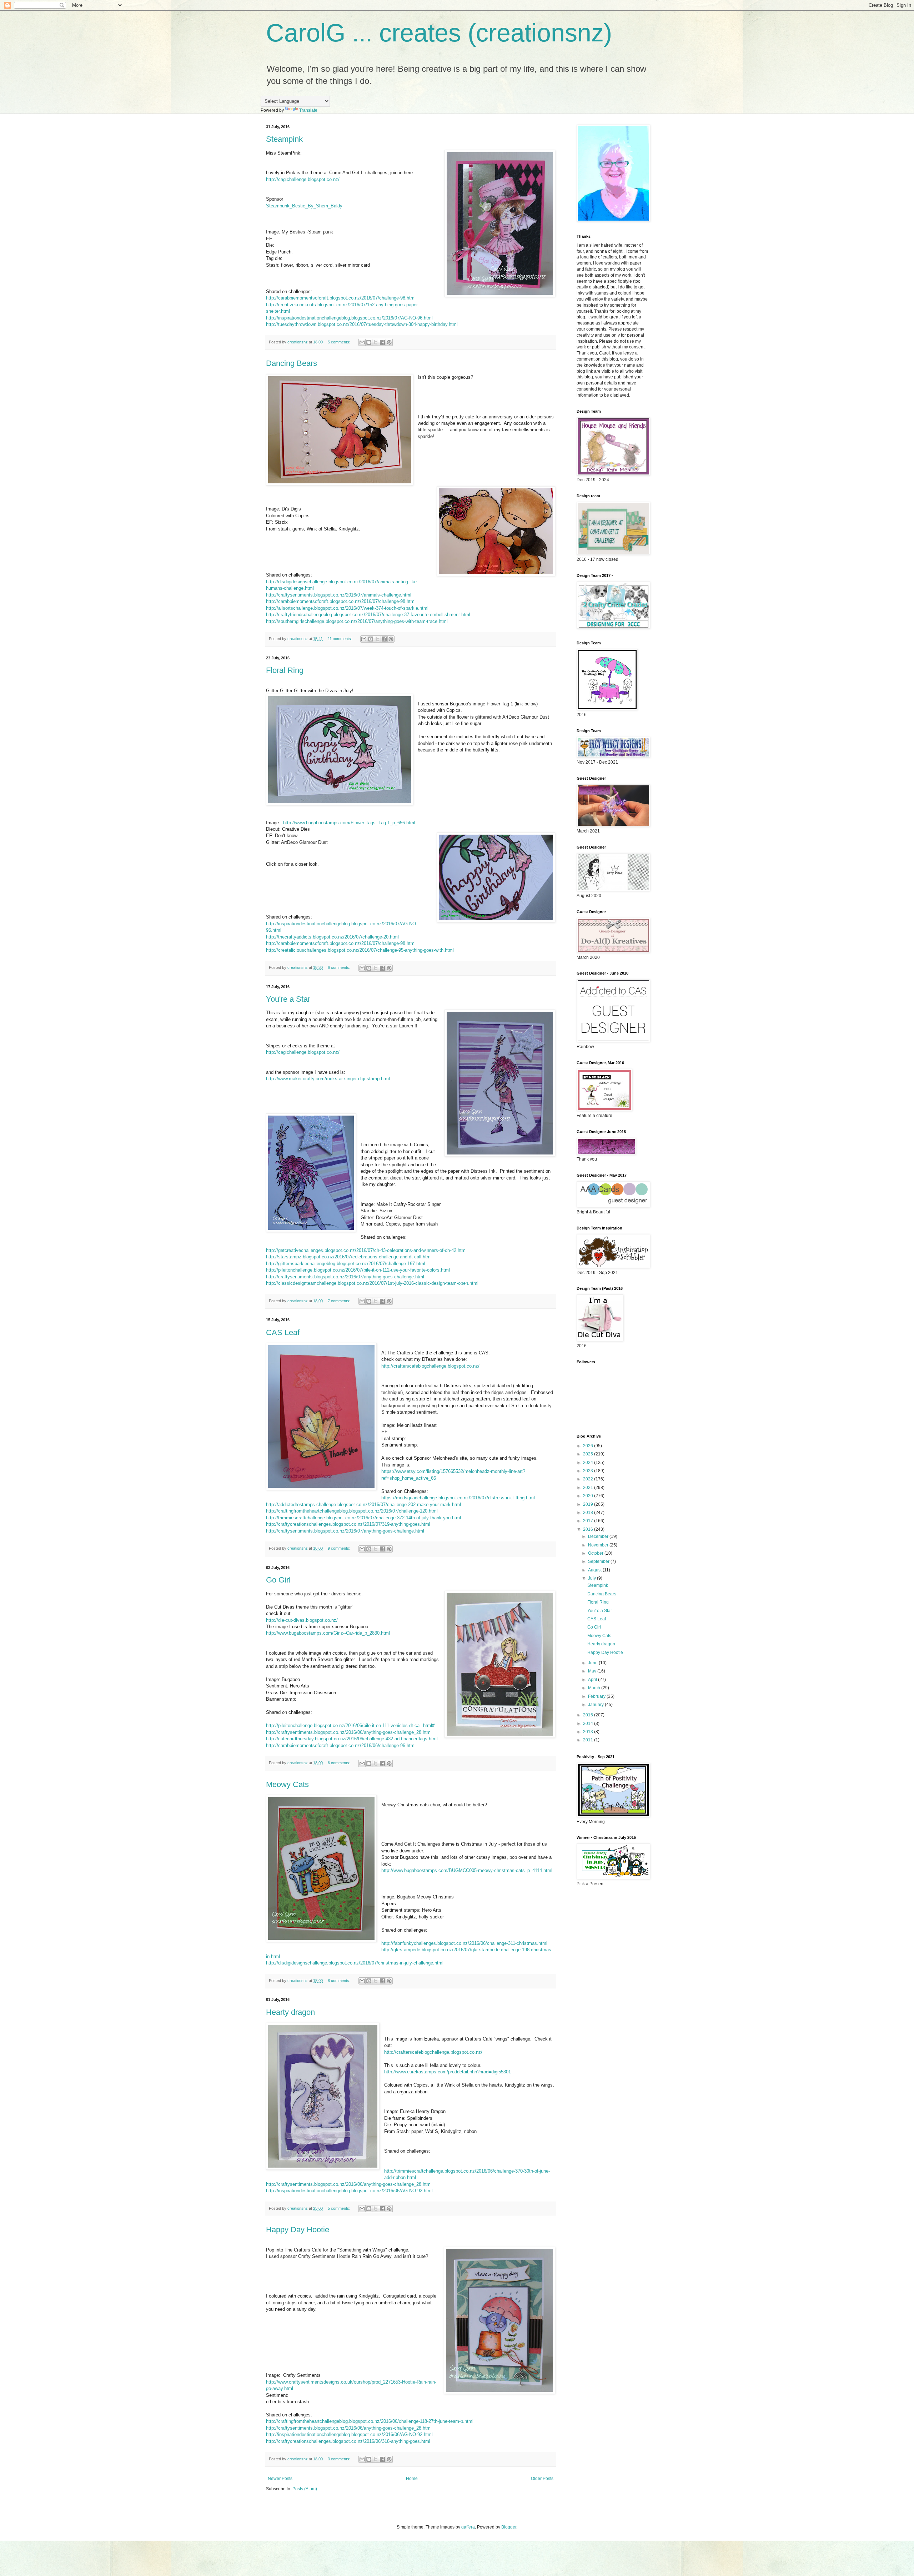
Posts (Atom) (305, 2489)
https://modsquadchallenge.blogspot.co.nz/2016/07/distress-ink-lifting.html (458, 1498)
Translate (308, 110)
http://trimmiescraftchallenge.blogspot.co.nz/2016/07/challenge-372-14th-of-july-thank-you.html (363, 1518)
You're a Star (288, 999)
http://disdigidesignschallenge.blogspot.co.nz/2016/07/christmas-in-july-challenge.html (355, 1963)
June (593, 1663)
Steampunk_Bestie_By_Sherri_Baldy (304, 206)
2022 (589, 1479)
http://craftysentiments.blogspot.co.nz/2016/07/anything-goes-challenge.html (345, 1277)
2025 (589, 1454)
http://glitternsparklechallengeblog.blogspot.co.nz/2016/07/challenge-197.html (346, 1264)
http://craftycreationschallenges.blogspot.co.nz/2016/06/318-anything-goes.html (348, 2441)
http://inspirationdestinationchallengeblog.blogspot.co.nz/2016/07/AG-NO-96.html (349, 318)
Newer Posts (280, 2479)
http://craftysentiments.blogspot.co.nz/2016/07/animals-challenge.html (339, 595)
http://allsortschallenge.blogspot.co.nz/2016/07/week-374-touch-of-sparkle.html (347, 608)
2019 (589, 1504)
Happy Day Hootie (298, 2230)
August (595, 1570)
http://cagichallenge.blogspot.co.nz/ (303, 179)
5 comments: (340, 342)
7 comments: (340, 1301)
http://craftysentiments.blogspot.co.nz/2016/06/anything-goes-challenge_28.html (349, 1732)
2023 (589, 1471)
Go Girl (278, 1580)
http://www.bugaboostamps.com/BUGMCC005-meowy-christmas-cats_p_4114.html (467, 1870)
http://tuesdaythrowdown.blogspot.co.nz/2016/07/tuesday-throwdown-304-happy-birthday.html (362, 324)
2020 (589, 1496)
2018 (589, 1513)
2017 (589, 1521)
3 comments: (340, 2459)
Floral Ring (285, 670)
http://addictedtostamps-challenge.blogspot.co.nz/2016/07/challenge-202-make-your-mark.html (363, 1505)
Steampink (284, 139)
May (593, 1671)
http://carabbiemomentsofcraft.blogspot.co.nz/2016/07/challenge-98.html (341, 298)
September (599, 1561)
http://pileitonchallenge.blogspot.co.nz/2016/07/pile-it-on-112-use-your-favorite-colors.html (358, 1270)
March (595, 1688)
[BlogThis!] (369, 342)
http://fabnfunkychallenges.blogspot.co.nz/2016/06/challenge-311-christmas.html (464, 1943)
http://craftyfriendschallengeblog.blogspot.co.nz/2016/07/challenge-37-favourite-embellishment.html (368, 615)
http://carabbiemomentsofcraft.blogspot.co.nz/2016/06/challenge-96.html (341, 1745)
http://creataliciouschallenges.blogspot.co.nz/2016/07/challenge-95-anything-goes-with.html (360, 950)
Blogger (509, 2527)
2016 (589, 1529)
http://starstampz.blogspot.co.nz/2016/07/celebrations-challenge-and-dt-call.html (349, 1257)
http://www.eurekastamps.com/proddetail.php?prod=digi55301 (448, 2072)
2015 (589, 1715)
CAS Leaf (283, 1332)
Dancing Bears (292, 363)
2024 (589, 1463)
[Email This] (362, 342)
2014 (589, 1724)
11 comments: (340, 639)
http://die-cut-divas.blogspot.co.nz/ (302, 1620)
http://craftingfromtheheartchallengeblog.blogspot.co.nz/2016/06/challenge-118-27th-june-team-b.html (370, 2421)
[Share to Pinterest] (389, 342)
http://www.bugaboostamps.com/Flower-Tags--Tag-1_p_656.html (349, 823)
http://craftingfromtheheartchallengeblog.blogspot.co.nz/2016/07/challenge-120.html (352, 1511)
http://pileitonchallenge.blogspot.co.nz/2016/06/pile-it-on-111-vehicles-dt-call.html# (350, 1725)
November (599, 1545)
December (599, 1536)
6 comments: (340, 967)
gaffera (468, 2527)
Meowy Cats (287, 1784)
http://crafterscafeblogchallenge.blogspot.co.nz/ (430, 1366)
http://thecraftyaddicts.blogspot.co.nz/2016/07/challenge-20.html (332, 937)
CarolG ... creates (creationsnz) (439, 33)
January (596, 1705)
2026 (589, 1446)
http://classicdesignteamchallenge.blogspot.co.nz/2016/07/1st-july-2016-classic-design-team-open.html (372, 1283)
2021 (589, 1488)
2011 (589, 1740)
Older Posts (542, 2479)
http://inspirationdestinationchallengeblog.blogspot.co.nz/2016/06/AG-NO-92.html (349, 2191)
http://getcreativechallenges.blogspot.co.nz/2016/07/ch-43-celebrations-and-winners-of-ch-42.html (366, 1250)
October (596, 1553)
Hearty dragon (290, 2012)
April (593, 1680)
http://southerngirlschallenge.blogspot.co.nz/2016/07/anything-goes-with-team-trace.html (357, 621)
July (592, 1578)
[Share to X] (376, 342)
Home (412, 2479)
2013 (589, 1732)
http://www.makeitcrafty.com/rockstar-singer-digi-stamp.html (328, 1079)
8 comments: (340, 1981)
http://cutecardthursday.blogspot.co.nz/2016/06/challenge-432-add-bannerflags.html (352, 1739)
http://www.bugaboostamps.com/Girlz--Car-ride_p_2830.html (328, 1633)
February (597, 1696)
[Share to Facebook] (382, 342)
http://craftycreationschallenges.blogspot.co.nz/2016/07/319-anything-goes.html (348, 1524)
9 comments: (340, 1548)
